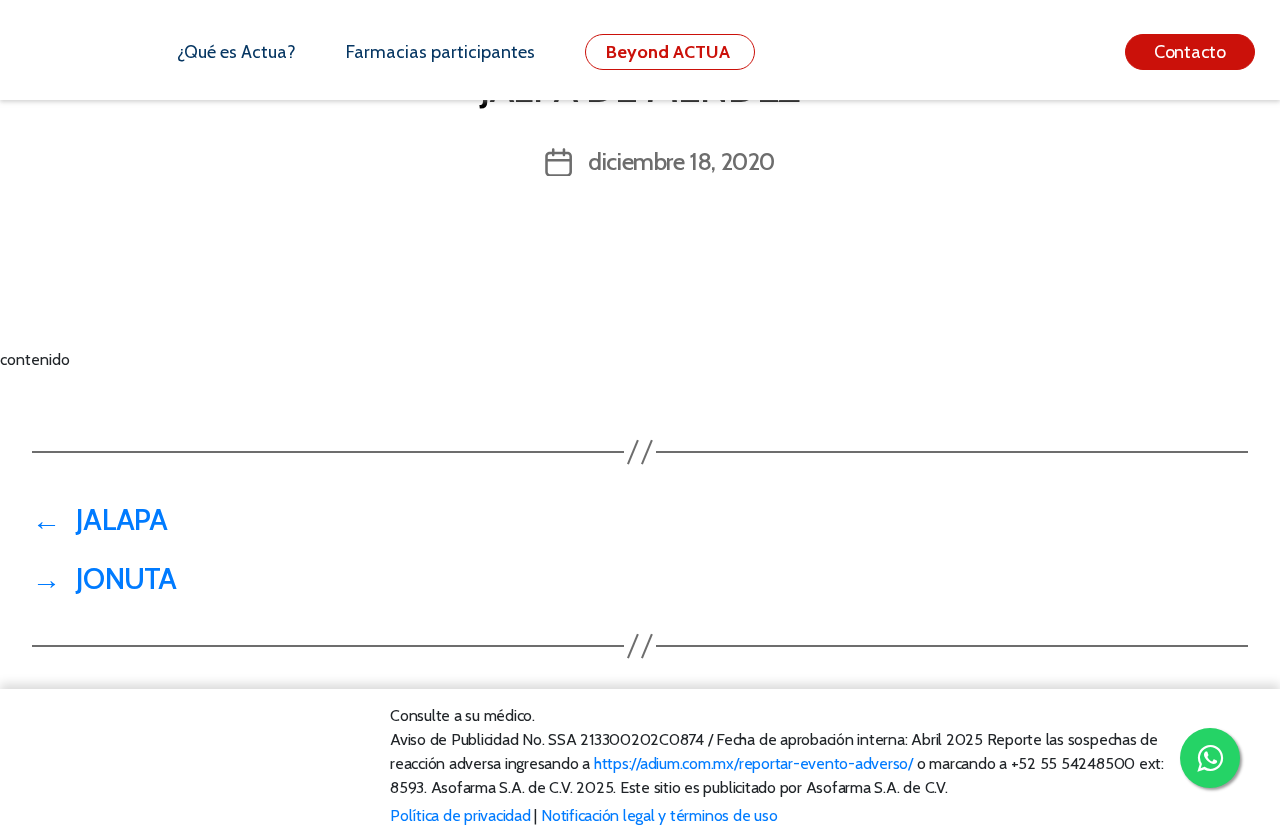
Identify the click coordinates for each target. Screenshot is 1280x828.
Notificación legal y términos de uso (659, 815)
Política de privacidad (460, 815)
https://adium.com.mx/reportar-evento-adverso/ (753, 763)
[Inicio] (88, 52)
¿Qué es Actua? (236, 52)
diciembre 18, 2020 (681, 161)
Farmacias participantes (440, 52)
